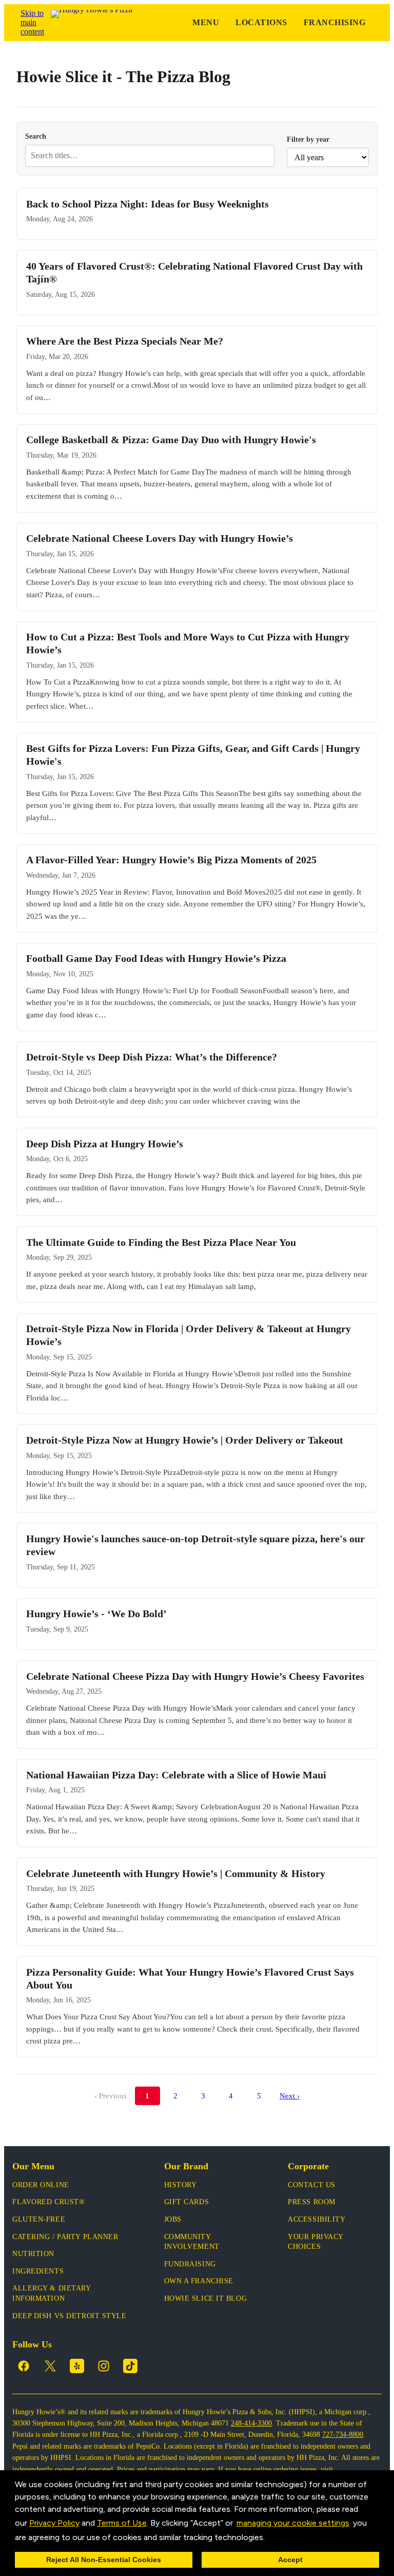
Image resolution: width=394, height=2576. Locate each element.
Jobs (173, 2219)
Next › (290, 2096)
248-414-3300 (251, 2423)
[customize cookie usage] (274, 2540)
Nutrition (33, 2254)
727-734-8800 (343, 2435)
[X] (50, 2366)
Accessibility (317, 2219)
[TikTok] (130, 2366)
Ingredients (38, 2271)
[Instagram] (104, 2366)
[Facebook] (24, 2366)
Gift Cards (187, 2202)
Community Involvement (192, 2242)
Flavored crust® (48, 2202)
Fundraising (190, 2264)
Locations (261, 22)
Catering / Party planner (65, 2237)
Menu (206, 22)
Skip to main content (32, 22)
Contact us (312, 2185)
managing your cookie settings (293, 2523)
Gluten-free (39, 2219)
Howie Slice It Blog (206, 2298)
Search (36, 136)
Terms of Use (122, 2523)
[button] (268, 2538)
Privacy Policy (54, 2523)
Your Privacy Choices (316, 2242)
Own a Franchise (199, 2281)
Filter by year (308, 139)
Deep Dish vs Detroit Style (70, 2316)
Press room (312, 2202)
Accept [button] (290, 2560)
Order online (41, 2185)
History (181, 2185)
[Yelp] (77, 2366)
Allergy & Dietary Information (52, 2293)
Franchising (334, 22)
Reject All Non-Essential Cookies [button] (104, 2560)
